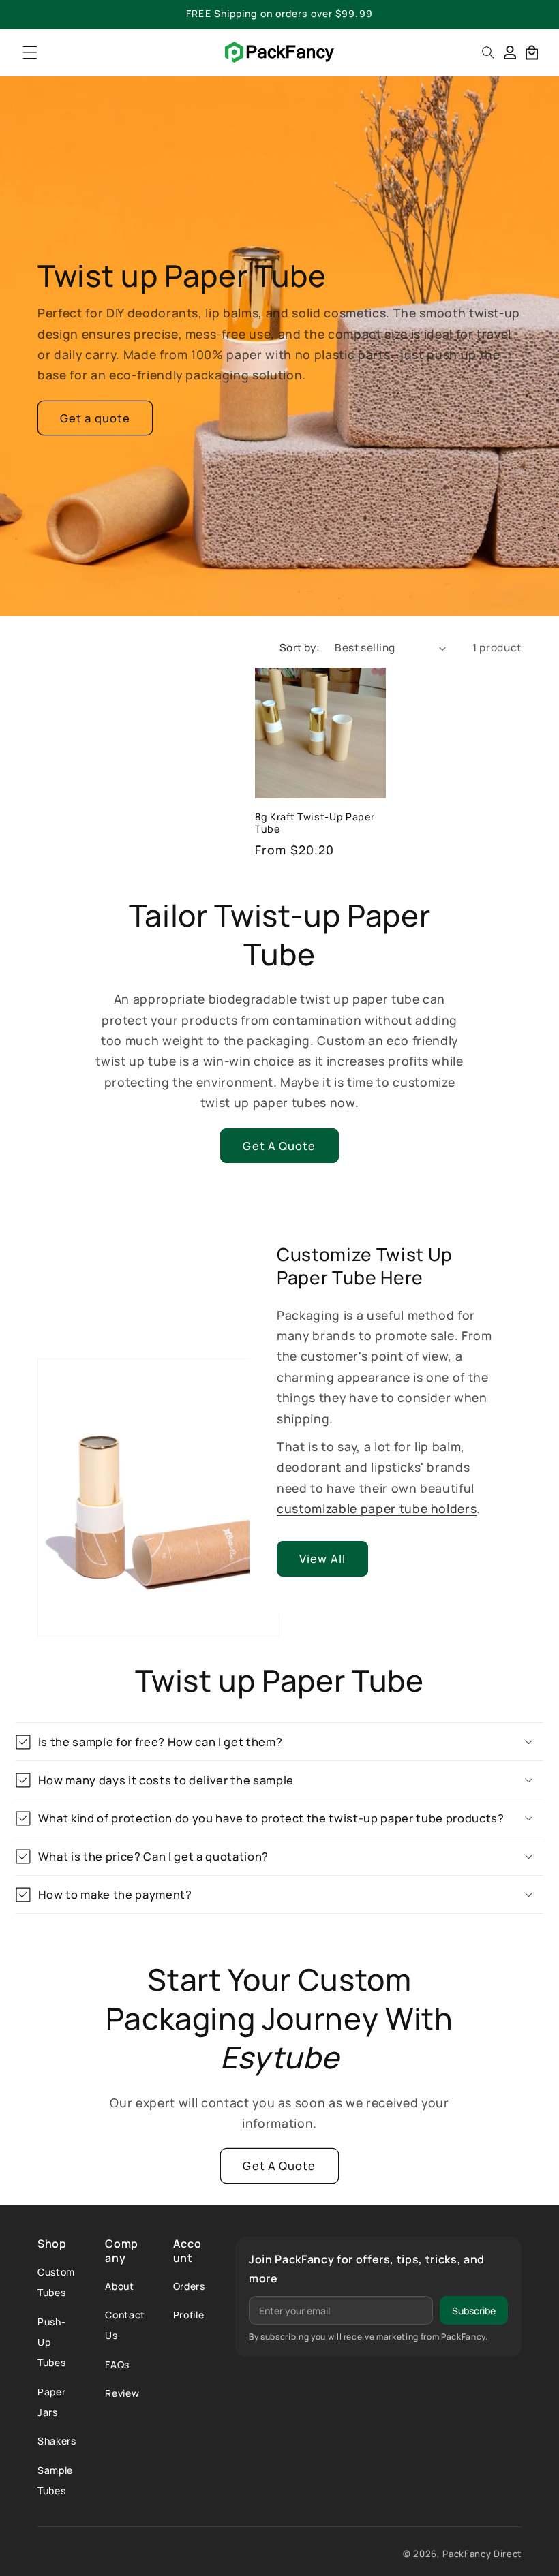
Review (122, 2393)
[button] (30, 52)
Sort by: (300, 648)
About (119, 2286)
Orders (189, 2286)
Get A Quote (279, 1146)
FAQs (117, 2364)
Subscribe (474, 2311)
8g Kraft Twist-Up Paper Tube (315, 823)
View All (322, 1558)
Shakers (57, 2441)
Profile (189, 2315)
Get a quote (95, 418)
